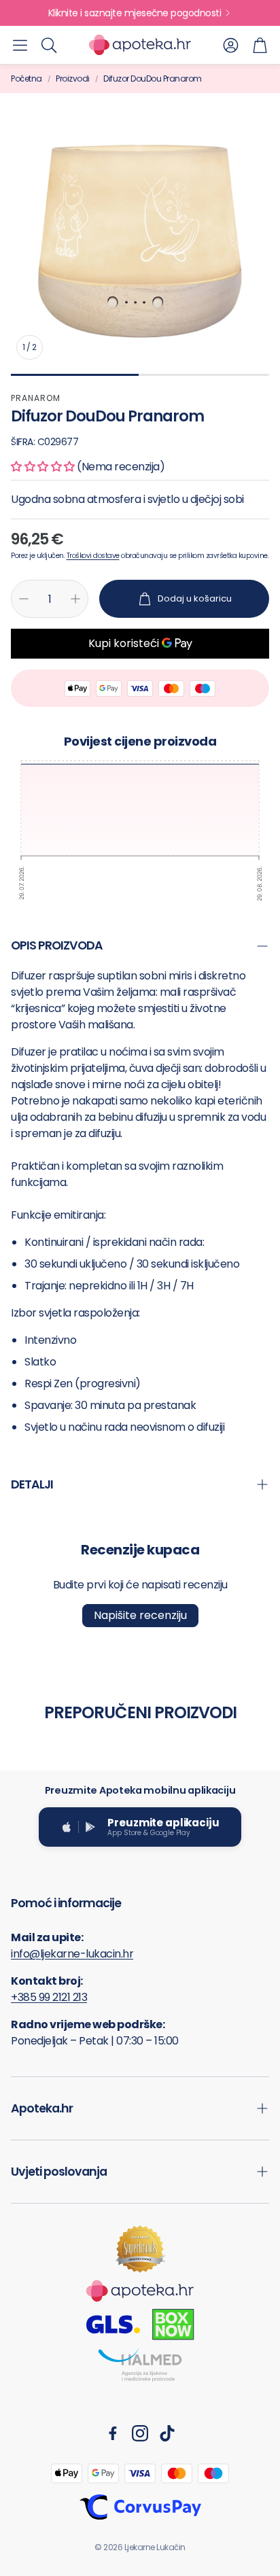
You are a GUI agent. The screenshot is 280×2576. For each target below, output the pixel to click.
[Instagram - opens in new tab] (140, 2433)
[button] (20, 45)
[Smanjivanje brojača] (24, 599)
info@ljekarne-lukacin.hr (72, 1954)
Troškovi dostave (93, 556)
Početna (27, 79)
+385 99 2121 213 (49, 1997)
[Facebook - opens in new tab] (113, 2433)
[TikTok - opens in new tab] (167, 2433)
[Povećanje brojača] (75, 599)
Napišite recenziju (140, 1615)
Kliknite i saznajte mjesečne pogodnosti (135, 13)
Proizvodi (73, 79)
